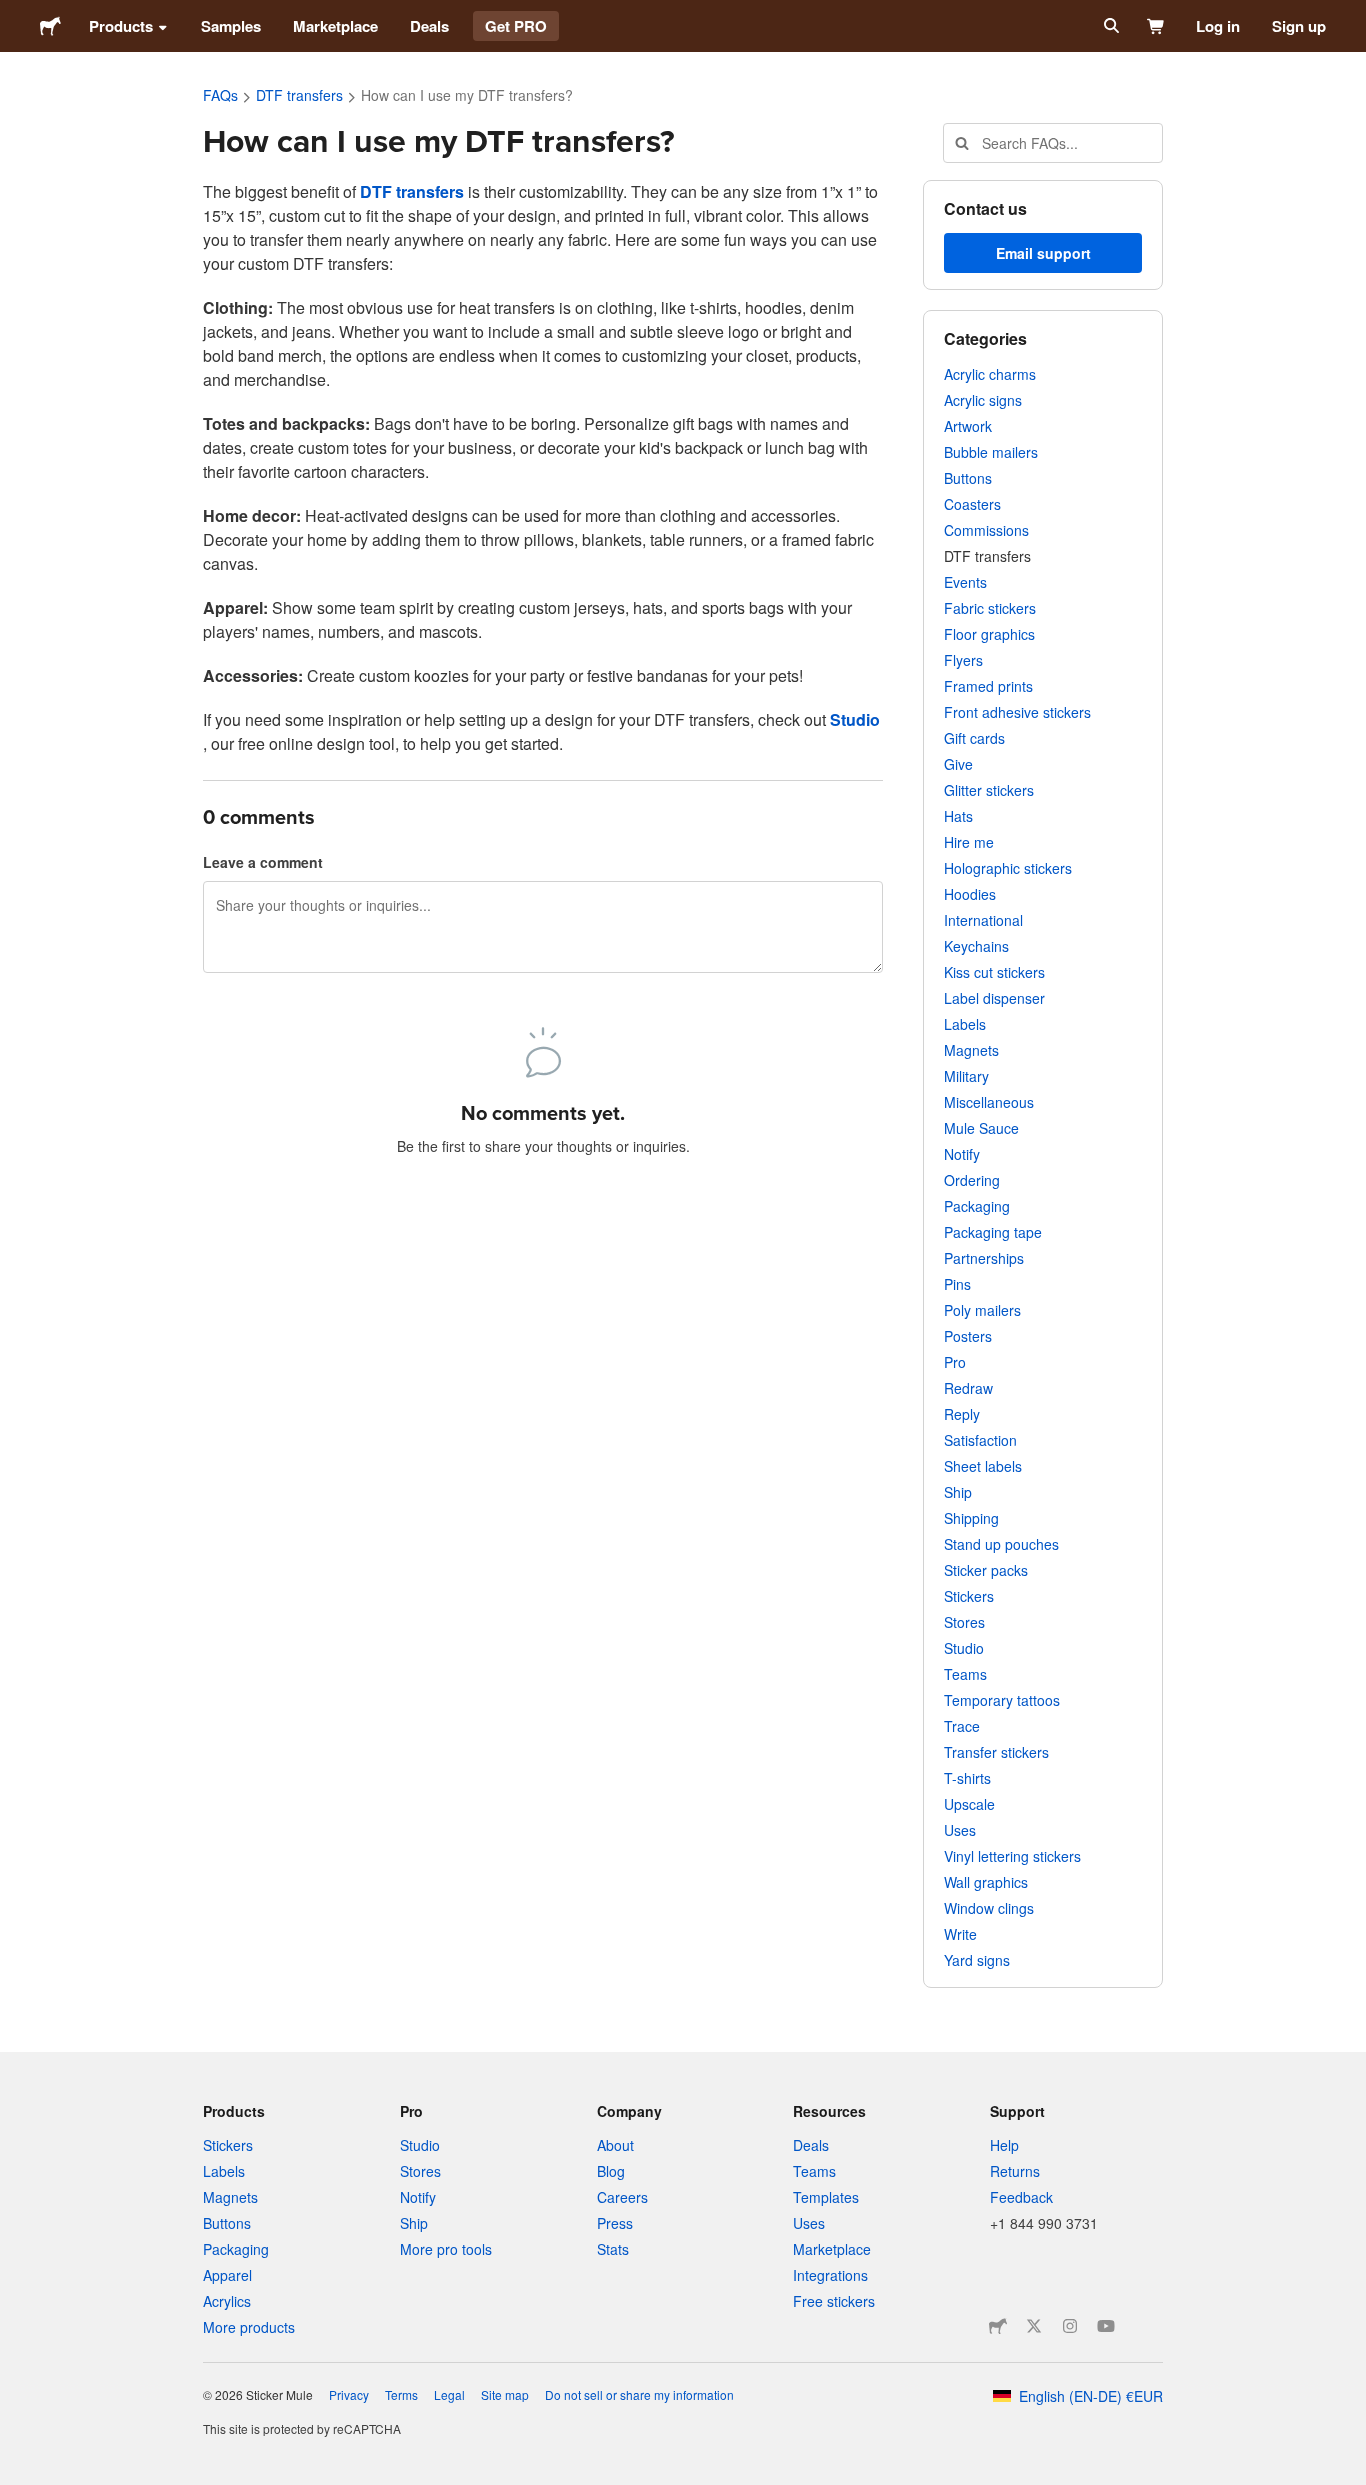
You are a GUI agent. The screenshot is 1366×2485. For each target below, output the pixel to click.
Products (121, 26)
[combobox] (1053, 143)
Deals (429, 26)
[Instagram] (1070, 2326)
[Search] (1109, 26)
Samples (231, 26)
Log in (1218, 26)
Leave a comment (263, 862)
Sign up (1299, 26)
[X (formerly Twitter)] (1034, 2326)
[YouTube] (1106, 2326)
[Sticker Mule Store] (998, 2326)
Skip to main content (15, 15)
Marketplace (335, 26)
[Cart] (1156, 26)
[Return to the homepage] (50, 26)
